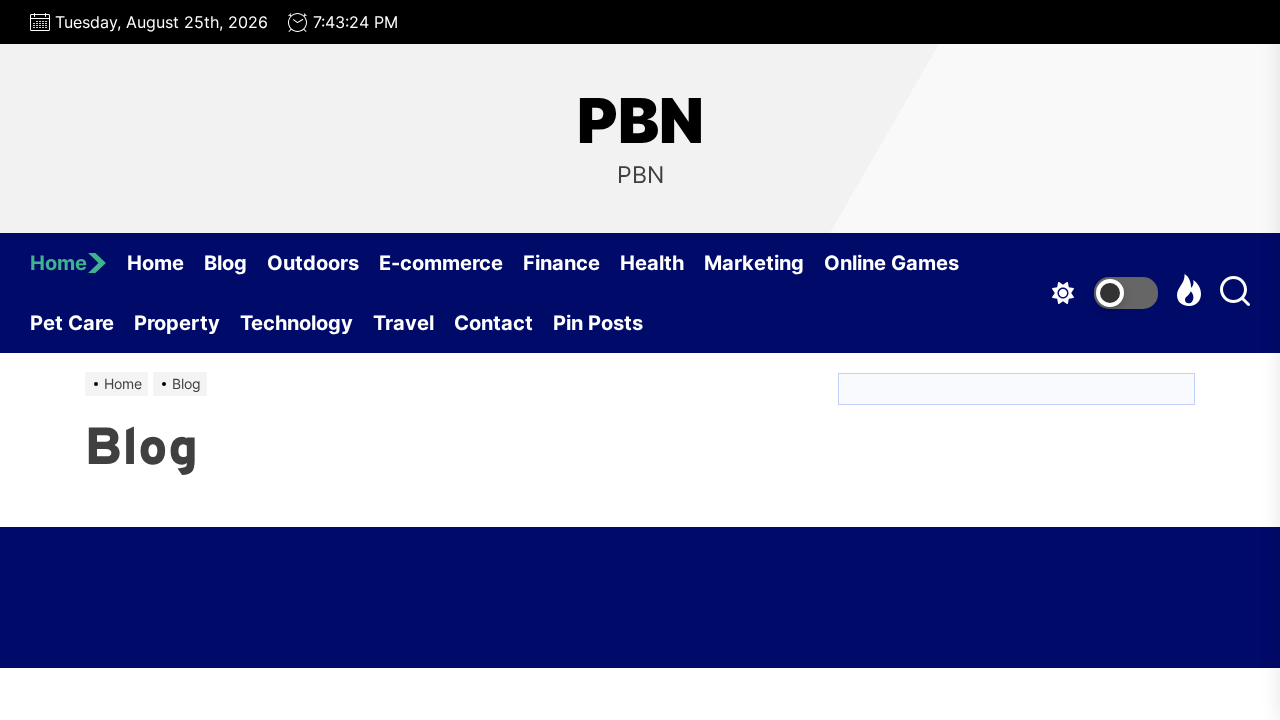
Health (652, 263)
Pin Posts (598, 323)
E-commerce (441, 263)
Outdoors (313, 263)
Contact (493, 323)
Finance (561, 263)
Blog (225, 263)
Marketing (754, 263)
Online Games (891, 263)
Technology (296, 323)
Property (177, 323)
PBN (640, 121)
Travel (403, 323)
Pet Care (72, 323)
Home (58, 263)
